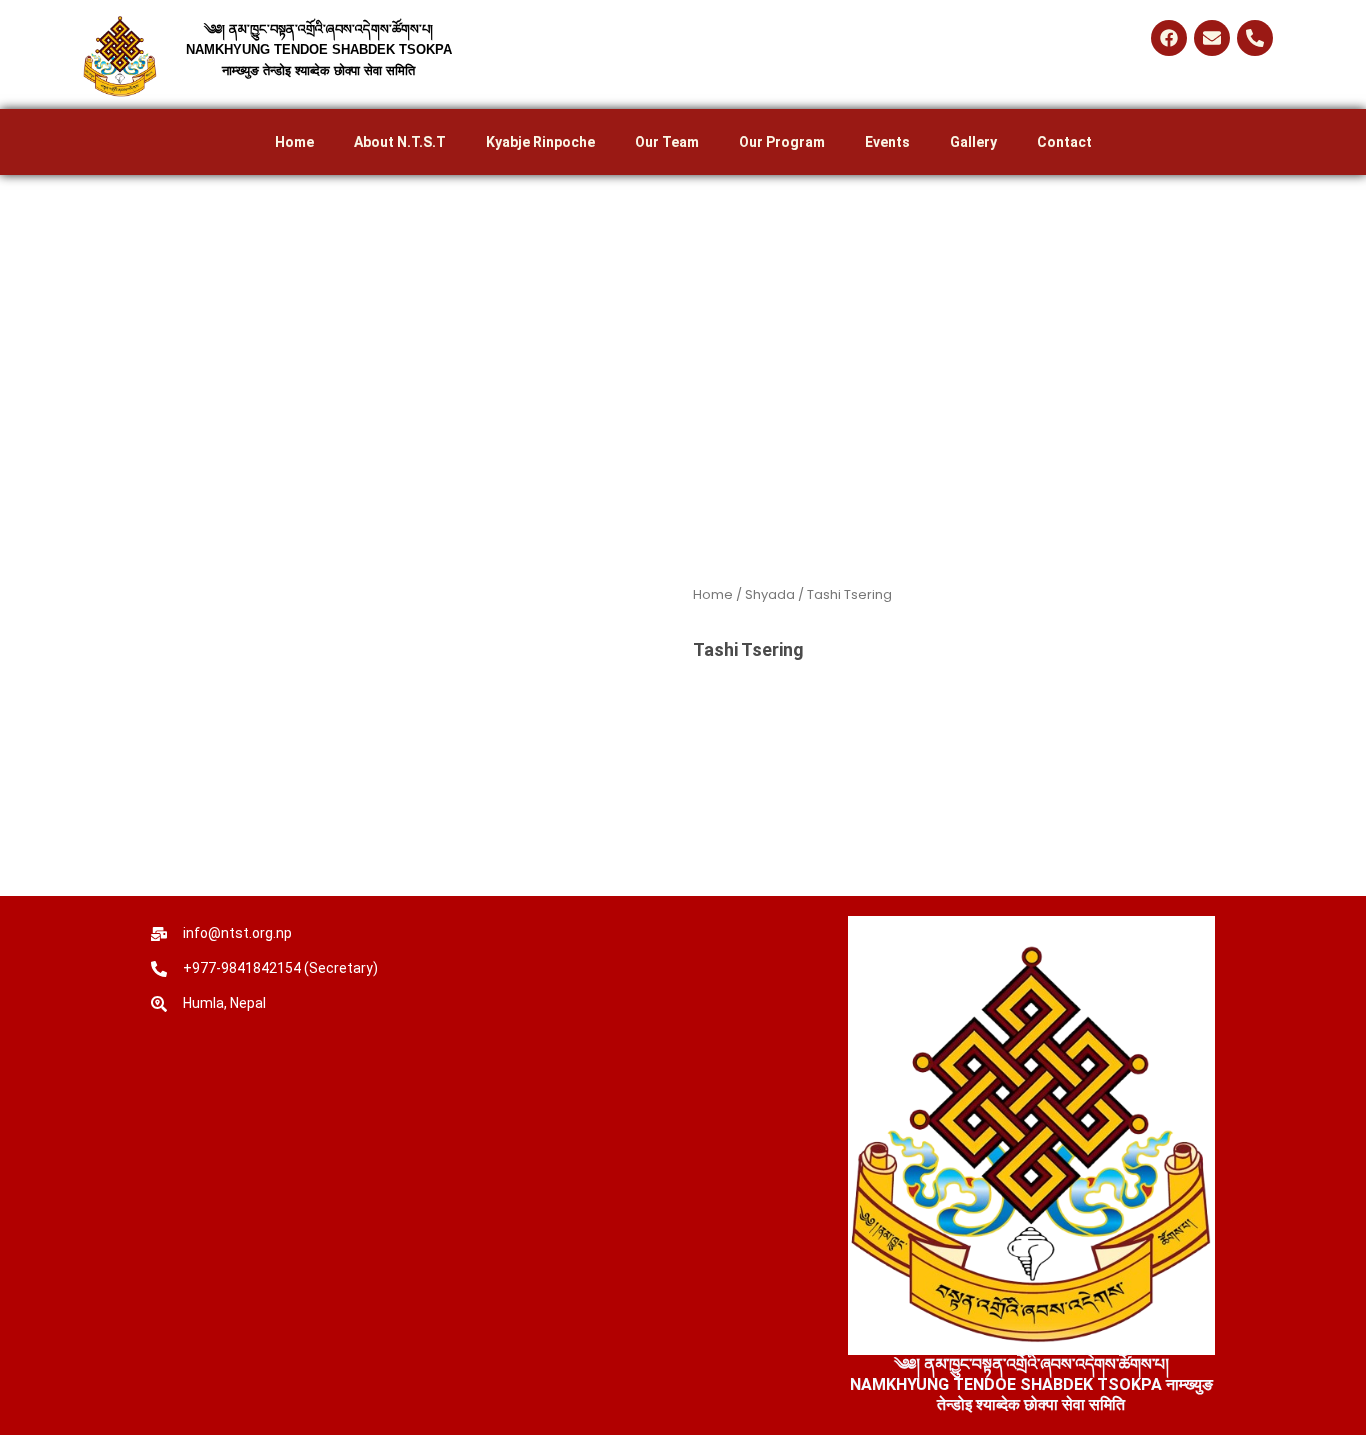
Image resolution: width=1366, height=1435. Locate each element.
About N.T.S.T (400, 142)
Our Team (667, 142)
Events (887, 142)
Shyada (770, 594)
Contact (1064, 142)
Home (294, 142)
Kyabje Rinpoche (540, 142)
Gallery (973, 142)
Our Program (782, 142)
